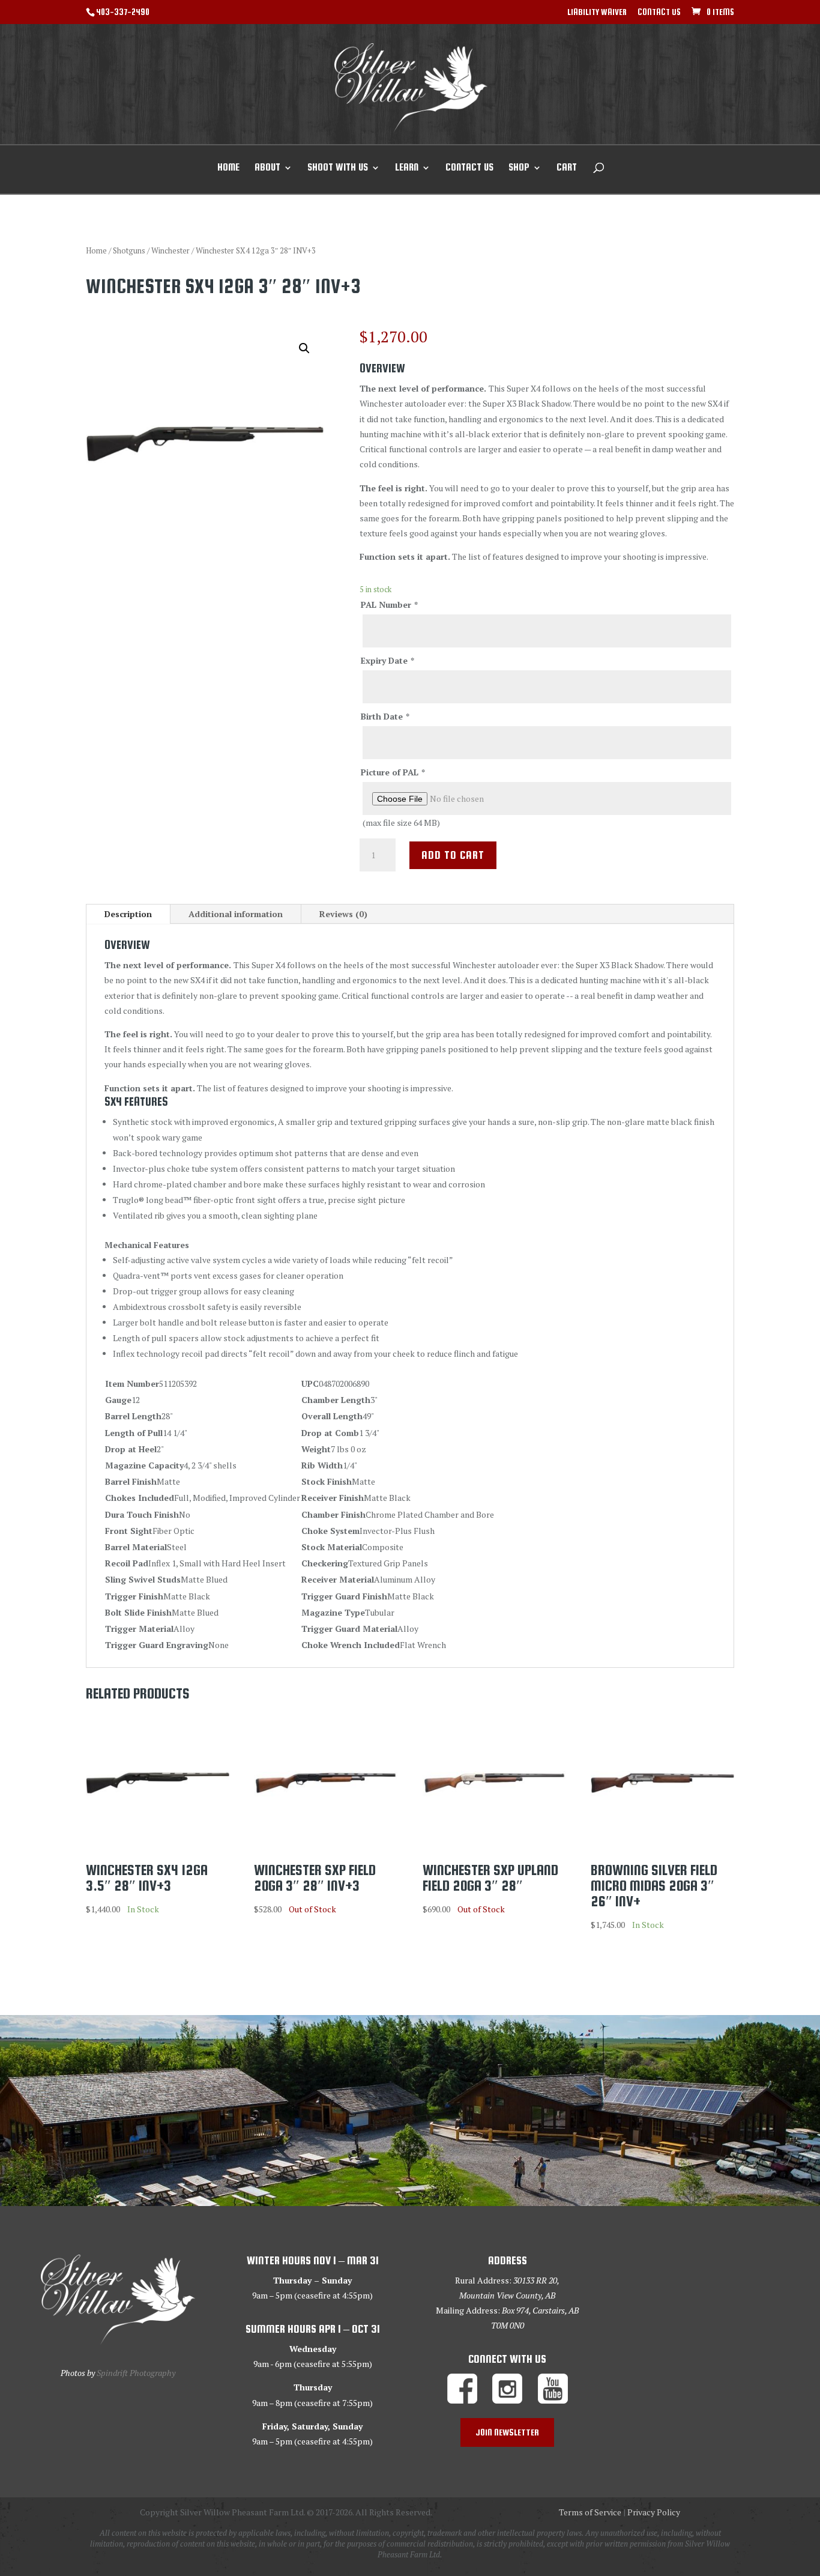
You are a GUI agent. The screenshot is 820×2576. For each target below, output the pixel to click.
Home (228, 168)
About (267, 168)
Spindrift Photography (136, 2373)
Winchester (170, 251)
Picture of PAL (393, 772)
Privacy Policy (654, 2512)
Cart (567, 168)
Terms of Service (590, 2512)
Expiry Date (387, 660)
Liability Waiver (597, 12)
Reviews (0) (343, 914)
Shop (519, 168)
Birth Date (385, 716)
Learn (407, 168)
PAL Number (389, 605)
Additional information (236, 914)
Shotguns (129, 251)
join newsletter (507, 2432)
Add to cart (453, 855)
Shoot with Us (338, 168)
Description (128, 914)
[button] (304, 348)
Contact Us (659, 12)
